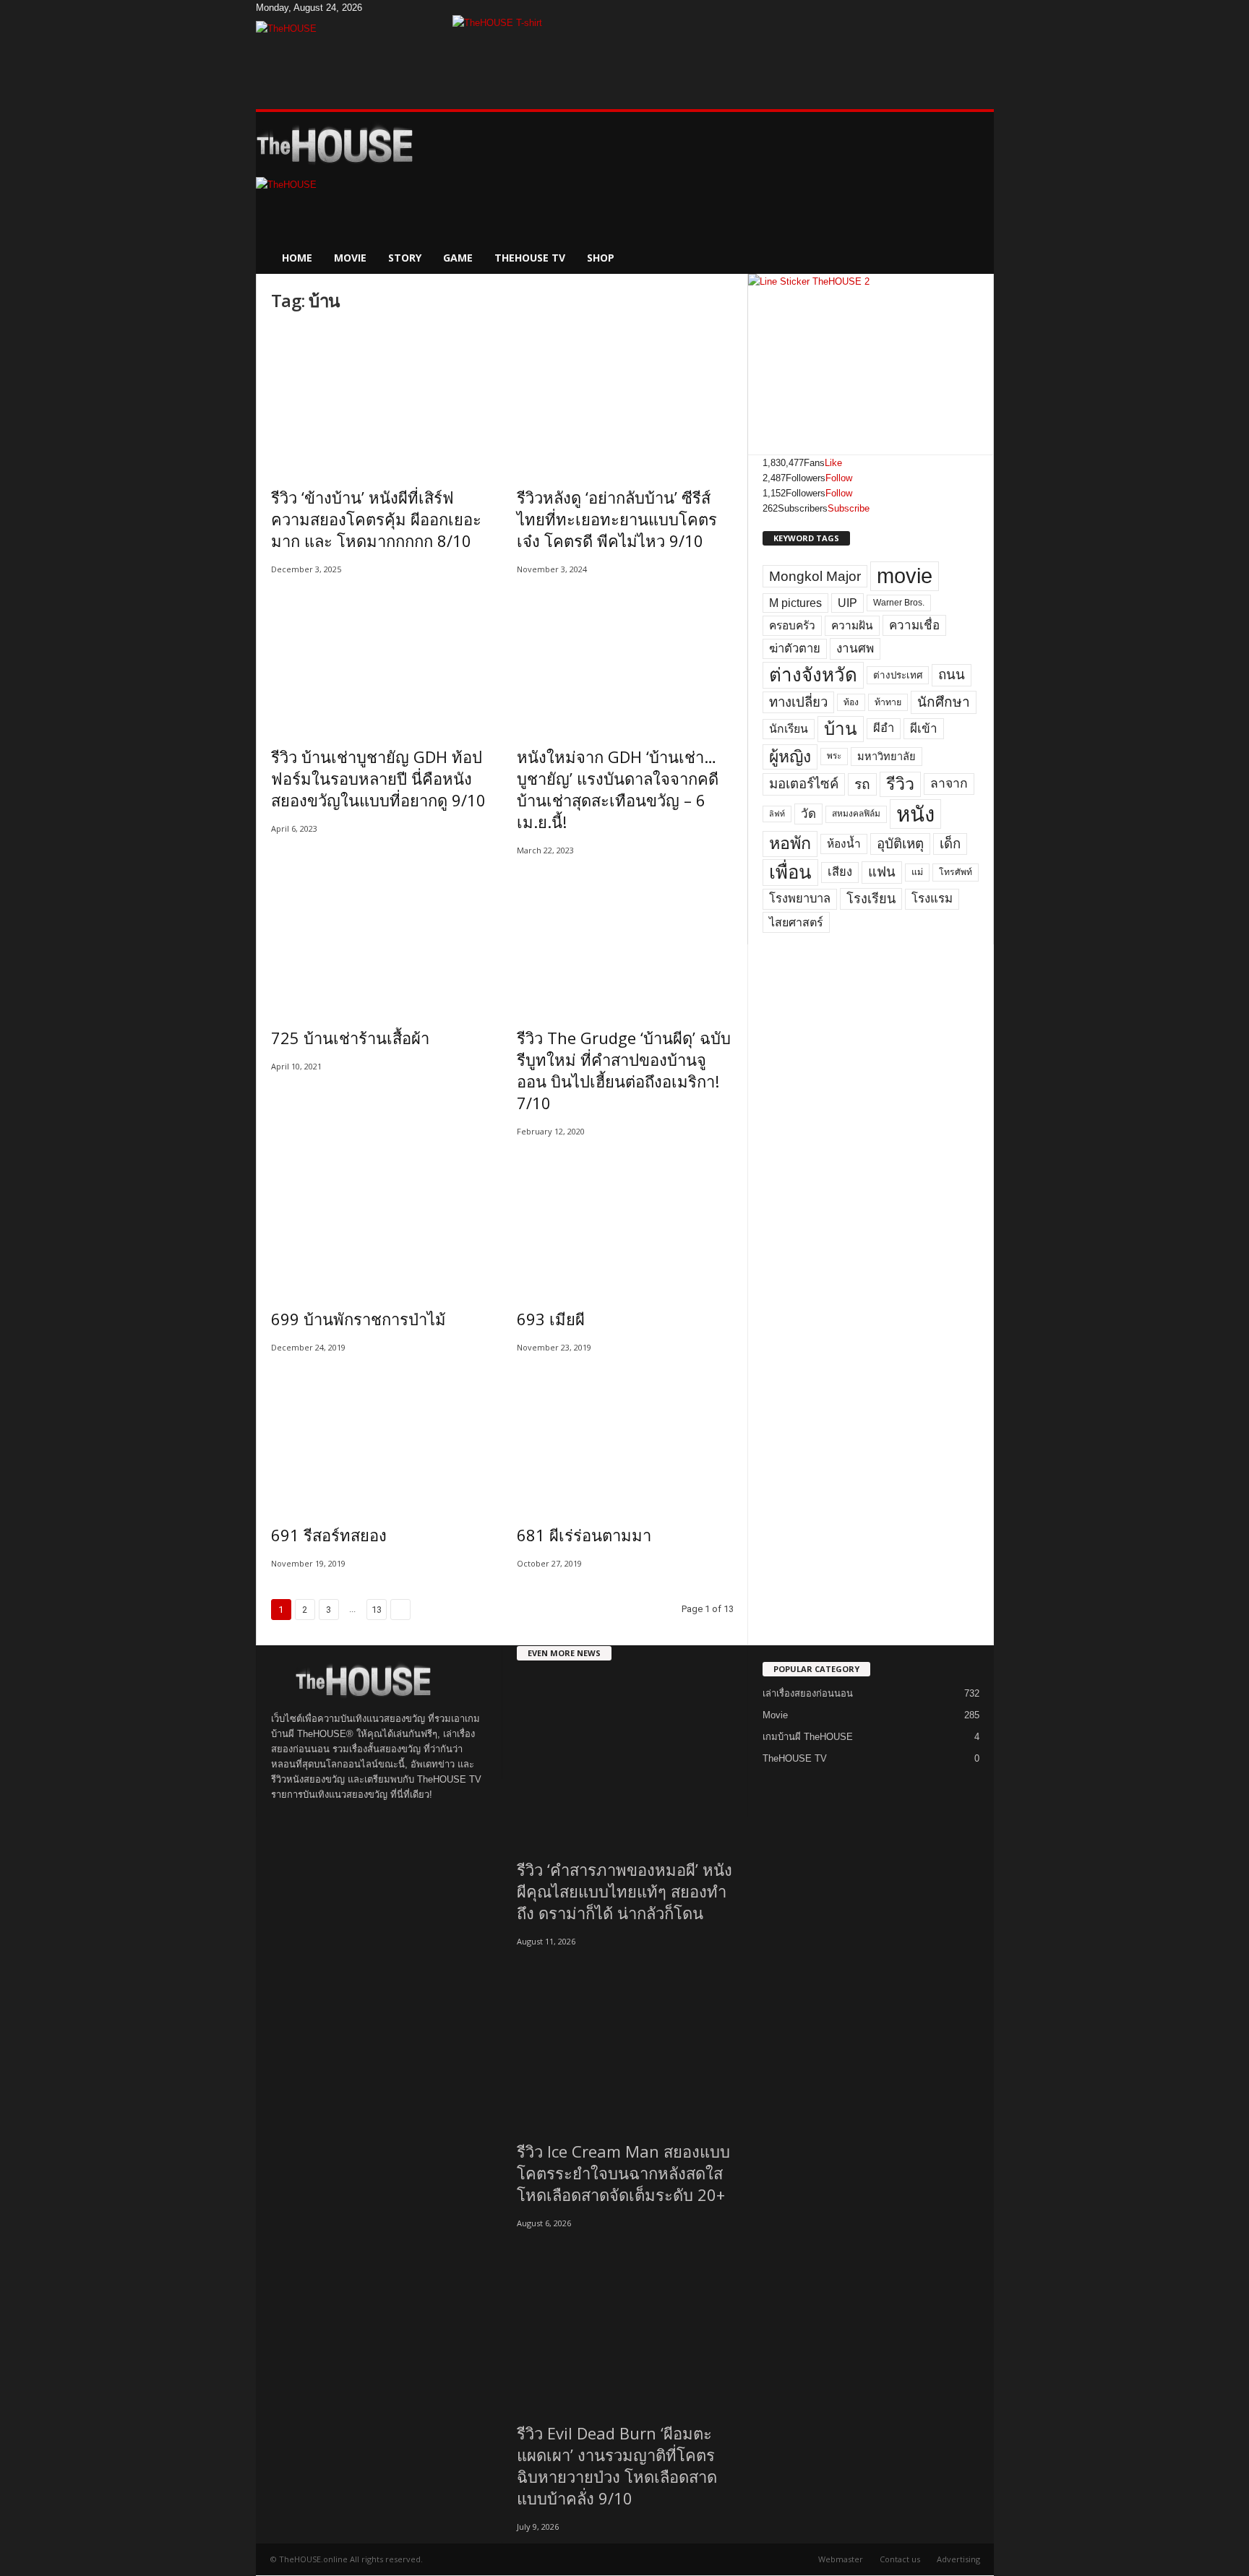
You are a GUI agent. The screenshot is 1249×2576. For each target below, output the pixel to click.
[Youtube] (396, 8)
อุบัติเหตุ (900, 844)
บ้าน (841, 729)
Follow (839, 478)
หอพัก (790, 843)
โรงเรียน (871, 899)
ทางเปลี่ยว (798, 702)
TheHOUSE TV (530, 258)
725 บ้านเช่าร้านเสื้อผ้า (350, 1038)
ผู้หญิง (790, 757)
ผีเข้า (924, 728)
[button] (972, 193)
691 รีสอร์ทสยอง (329, 1535)
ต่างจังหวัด (813, 675)
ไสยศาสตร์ (796, 922)
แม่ (917, 872)
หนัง (915, 814)
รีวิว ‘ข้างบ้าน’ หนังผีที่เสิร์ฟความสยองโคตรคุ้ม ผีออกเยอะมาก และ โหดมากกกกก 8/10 (376, 519)
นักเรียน (789, 729)
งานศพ (855, 648)
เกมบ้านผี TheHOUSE (808, 1737)
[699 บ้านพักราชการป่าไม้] (379, 1218)
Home (297, 258)
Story (405, 258)
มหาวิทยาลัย (887, 757)
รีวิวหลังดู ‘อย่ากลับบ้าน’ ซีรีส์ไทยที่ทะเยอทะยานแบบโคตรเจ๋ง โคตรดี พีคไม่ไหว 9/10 (617, 519)
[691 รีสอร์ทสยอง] (379, 1434)
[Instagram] (377, 8)
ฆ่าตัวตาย (795, 649)
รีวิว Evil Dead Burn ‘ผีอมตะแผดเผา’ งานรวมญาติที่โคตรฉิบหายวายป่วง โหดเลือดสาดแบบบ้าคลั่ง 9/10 (617, 2465)
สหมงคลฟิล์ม (856, 814)
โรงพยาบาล (800, 899)
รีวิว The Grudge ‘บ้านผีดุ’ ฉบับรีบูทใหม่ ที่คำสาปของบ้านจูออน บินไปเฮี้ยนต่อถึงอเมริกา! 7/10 (624, 1070)
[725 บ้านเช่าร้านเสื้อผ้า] (379, 937)
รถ (862, 784)
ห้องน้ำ (844, 844)
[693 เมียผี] (625, 1218)
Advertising (958, 2559)
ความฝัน (852, 625)
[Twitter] (387, 8)
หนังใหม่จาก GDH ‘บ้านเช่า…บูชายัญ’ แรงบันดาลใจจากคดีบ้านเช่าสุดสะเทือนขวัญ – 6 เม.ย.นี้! (618, 789)
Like (833, 463)
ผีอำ (884, 728)
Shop (601, 258)
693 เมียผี (551, 1319)
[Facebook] (367, 8)
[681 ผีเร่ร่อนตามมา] (625, 1434)
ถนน (952, 675)
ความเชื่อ (914, 625)
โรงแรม (932, 899)
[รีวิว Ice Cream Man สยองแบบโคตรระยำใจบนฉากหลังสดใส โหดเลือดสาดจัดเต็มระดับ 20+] (625, 2039)
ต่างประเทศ (898, 675)
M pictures (795, 603)
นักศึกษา (944, 702)
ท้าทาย (888, 702)
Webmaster (841, 2559)
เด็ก (950, 844)
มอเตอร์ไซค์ (804, 784)
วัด (808, 814)
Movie (350, 258)
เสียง (840, 872)
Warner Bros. (899, 603)
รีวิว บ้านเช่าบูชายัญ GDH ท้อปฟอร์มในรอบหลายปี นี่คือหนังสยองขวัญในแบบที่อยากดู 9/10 (378, 778)
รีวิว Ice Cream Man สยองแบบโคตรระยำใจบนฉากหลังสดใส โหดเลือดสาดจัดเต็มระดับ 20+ (623, 2173)
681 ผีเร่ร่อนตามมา (584, 1535)
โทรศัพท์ (956, 872)
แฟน (882, 872)
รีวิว (900, 784)
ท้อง (851, 702)
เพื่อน (790, 872)
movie (905, 576)
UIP (847, 603)
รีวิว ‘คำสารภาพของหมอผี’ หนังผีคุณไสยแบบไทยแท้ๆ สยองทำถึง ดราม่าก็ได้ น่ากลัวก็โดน (624, 1891)
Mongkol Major (815, 576)
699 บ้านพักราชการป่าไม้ (359, 1319)
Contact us (900, 2559)
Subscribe (849, 508)
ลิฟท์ (777, 814)
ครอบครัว (792, 625)
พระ (834, 756)
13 (377, 1610)
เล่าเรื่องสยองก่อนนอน (808, 1693)
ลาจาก (949, 783)
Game (458, 258)
